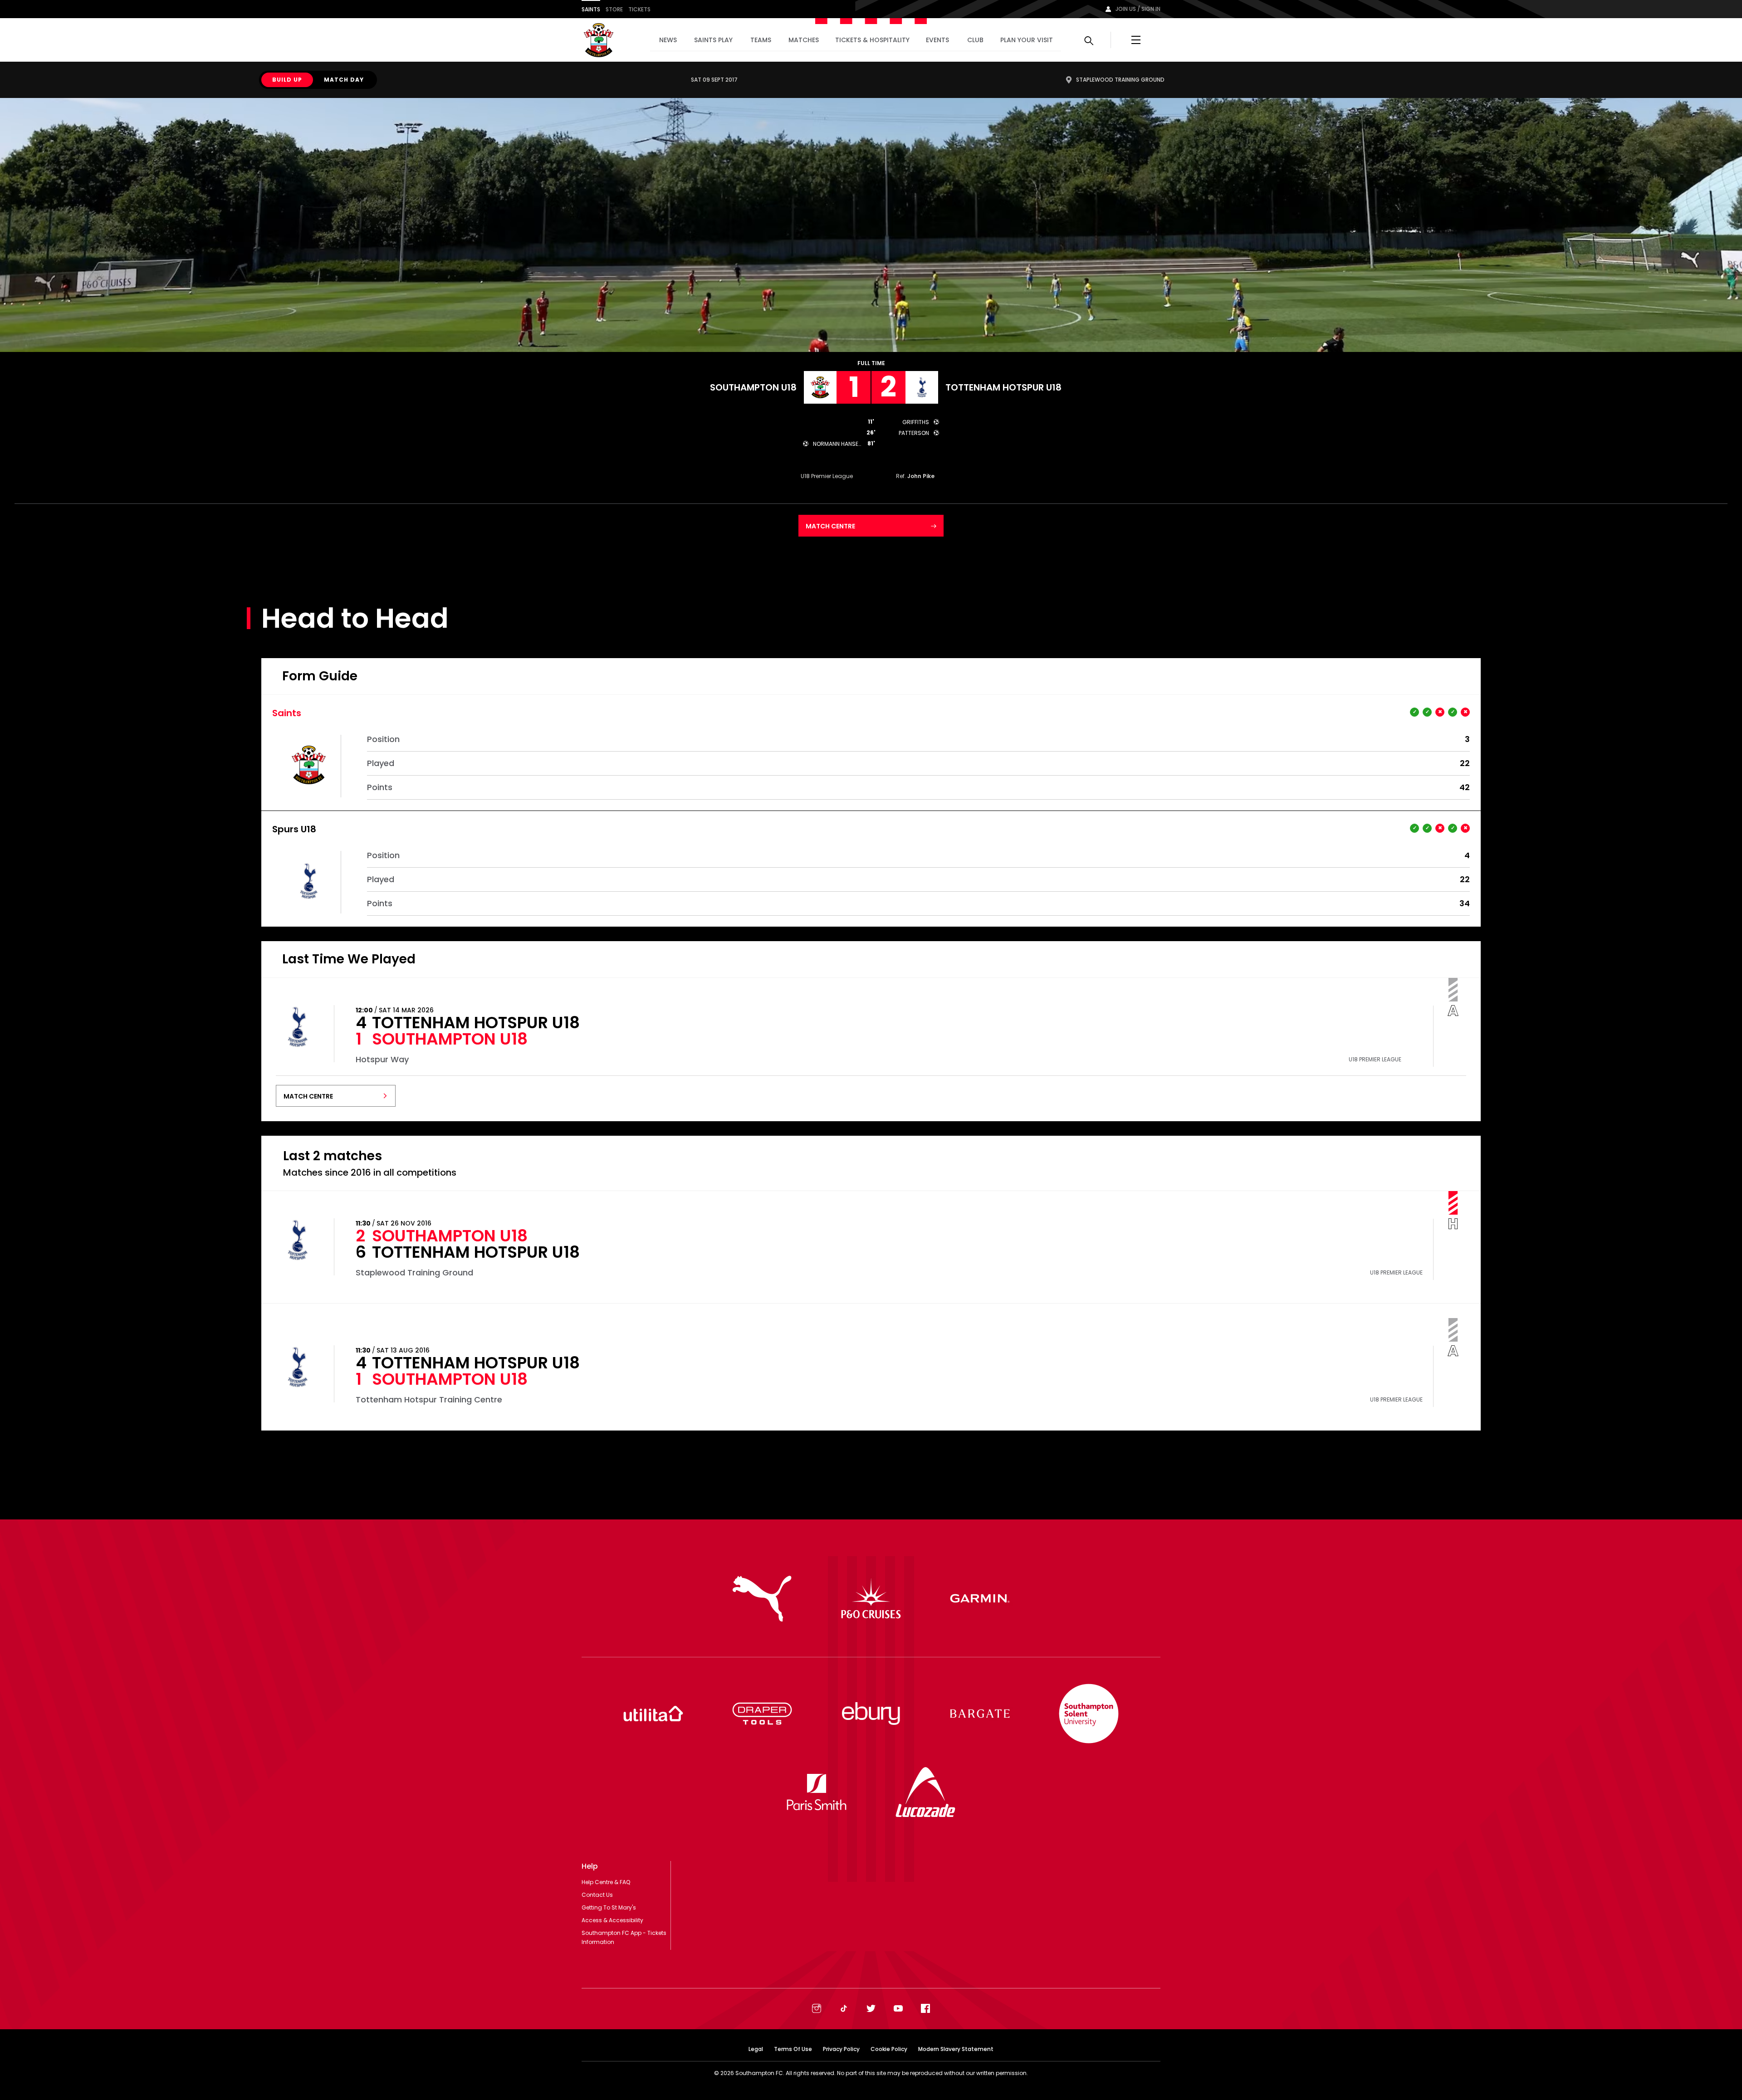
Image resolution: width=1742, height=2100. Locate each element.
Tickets (639, 9)
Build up (287, 80)
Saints (591, 9)
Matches (804, 40)
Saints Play (713, 40)
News (668, 40)
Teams (761, 40)
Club (975, 40)
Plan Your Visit (1027, 40)
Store (614, 9)
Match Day (344, 80)
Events (937, 40)
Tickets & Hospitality (872, 40)
